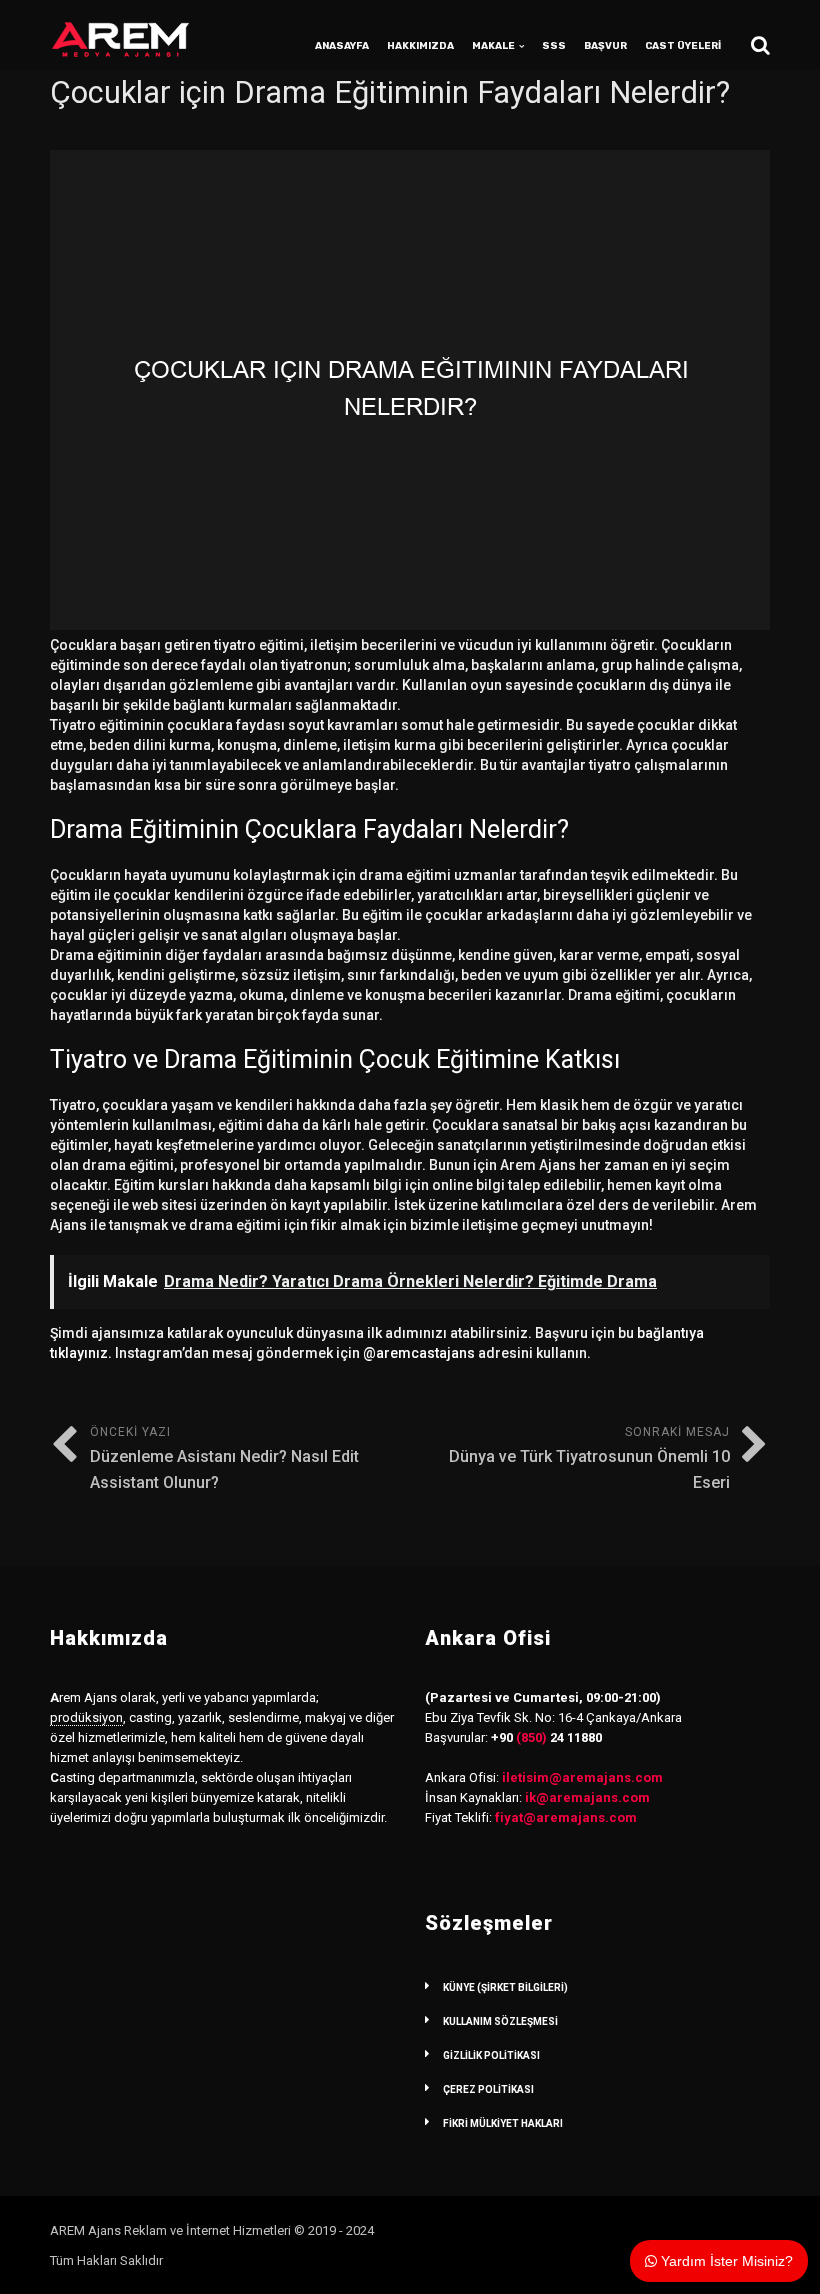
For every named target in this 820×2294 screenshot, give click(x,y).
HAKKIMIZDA (420, 46)
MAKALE (493, 46)
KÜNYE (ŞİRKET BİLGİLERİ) (505, 1987)
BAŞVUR (605, 46)
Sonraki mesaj (589, 1458)
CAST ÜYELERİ (683, 46)
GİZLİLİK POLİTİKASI (491, 2055)
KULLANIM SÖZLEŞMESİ (500, 2021)
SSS (554, 46)
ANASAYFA (342, 46)
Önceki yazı (224, 1458)
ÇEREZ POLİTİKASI (488, 2089)
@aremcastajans (419, 1353)
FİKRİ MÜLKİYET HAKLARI (503, 2123)
